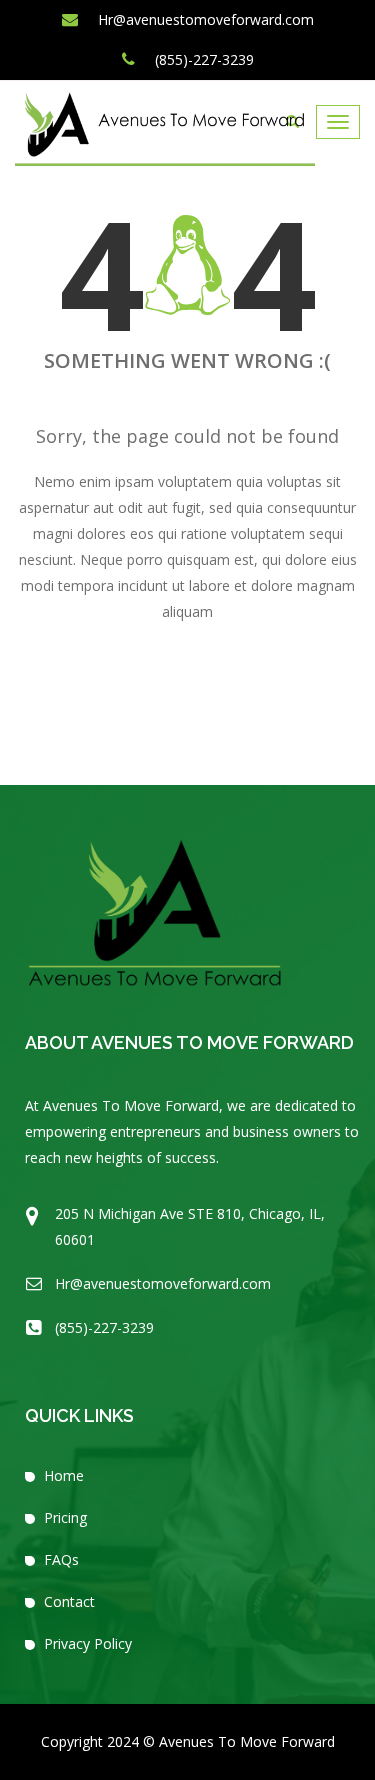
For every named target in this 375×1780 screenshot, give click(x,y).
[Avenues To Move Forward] (165, 128)
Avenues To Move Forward (247, 1741)
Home (64, 1475)
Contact (69, 1601)
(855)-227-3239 (202, 59)
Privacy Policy (88, 1643)
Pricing (65, 1517)
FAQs (61, 1559)
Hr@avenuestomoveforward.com (204, 19)
